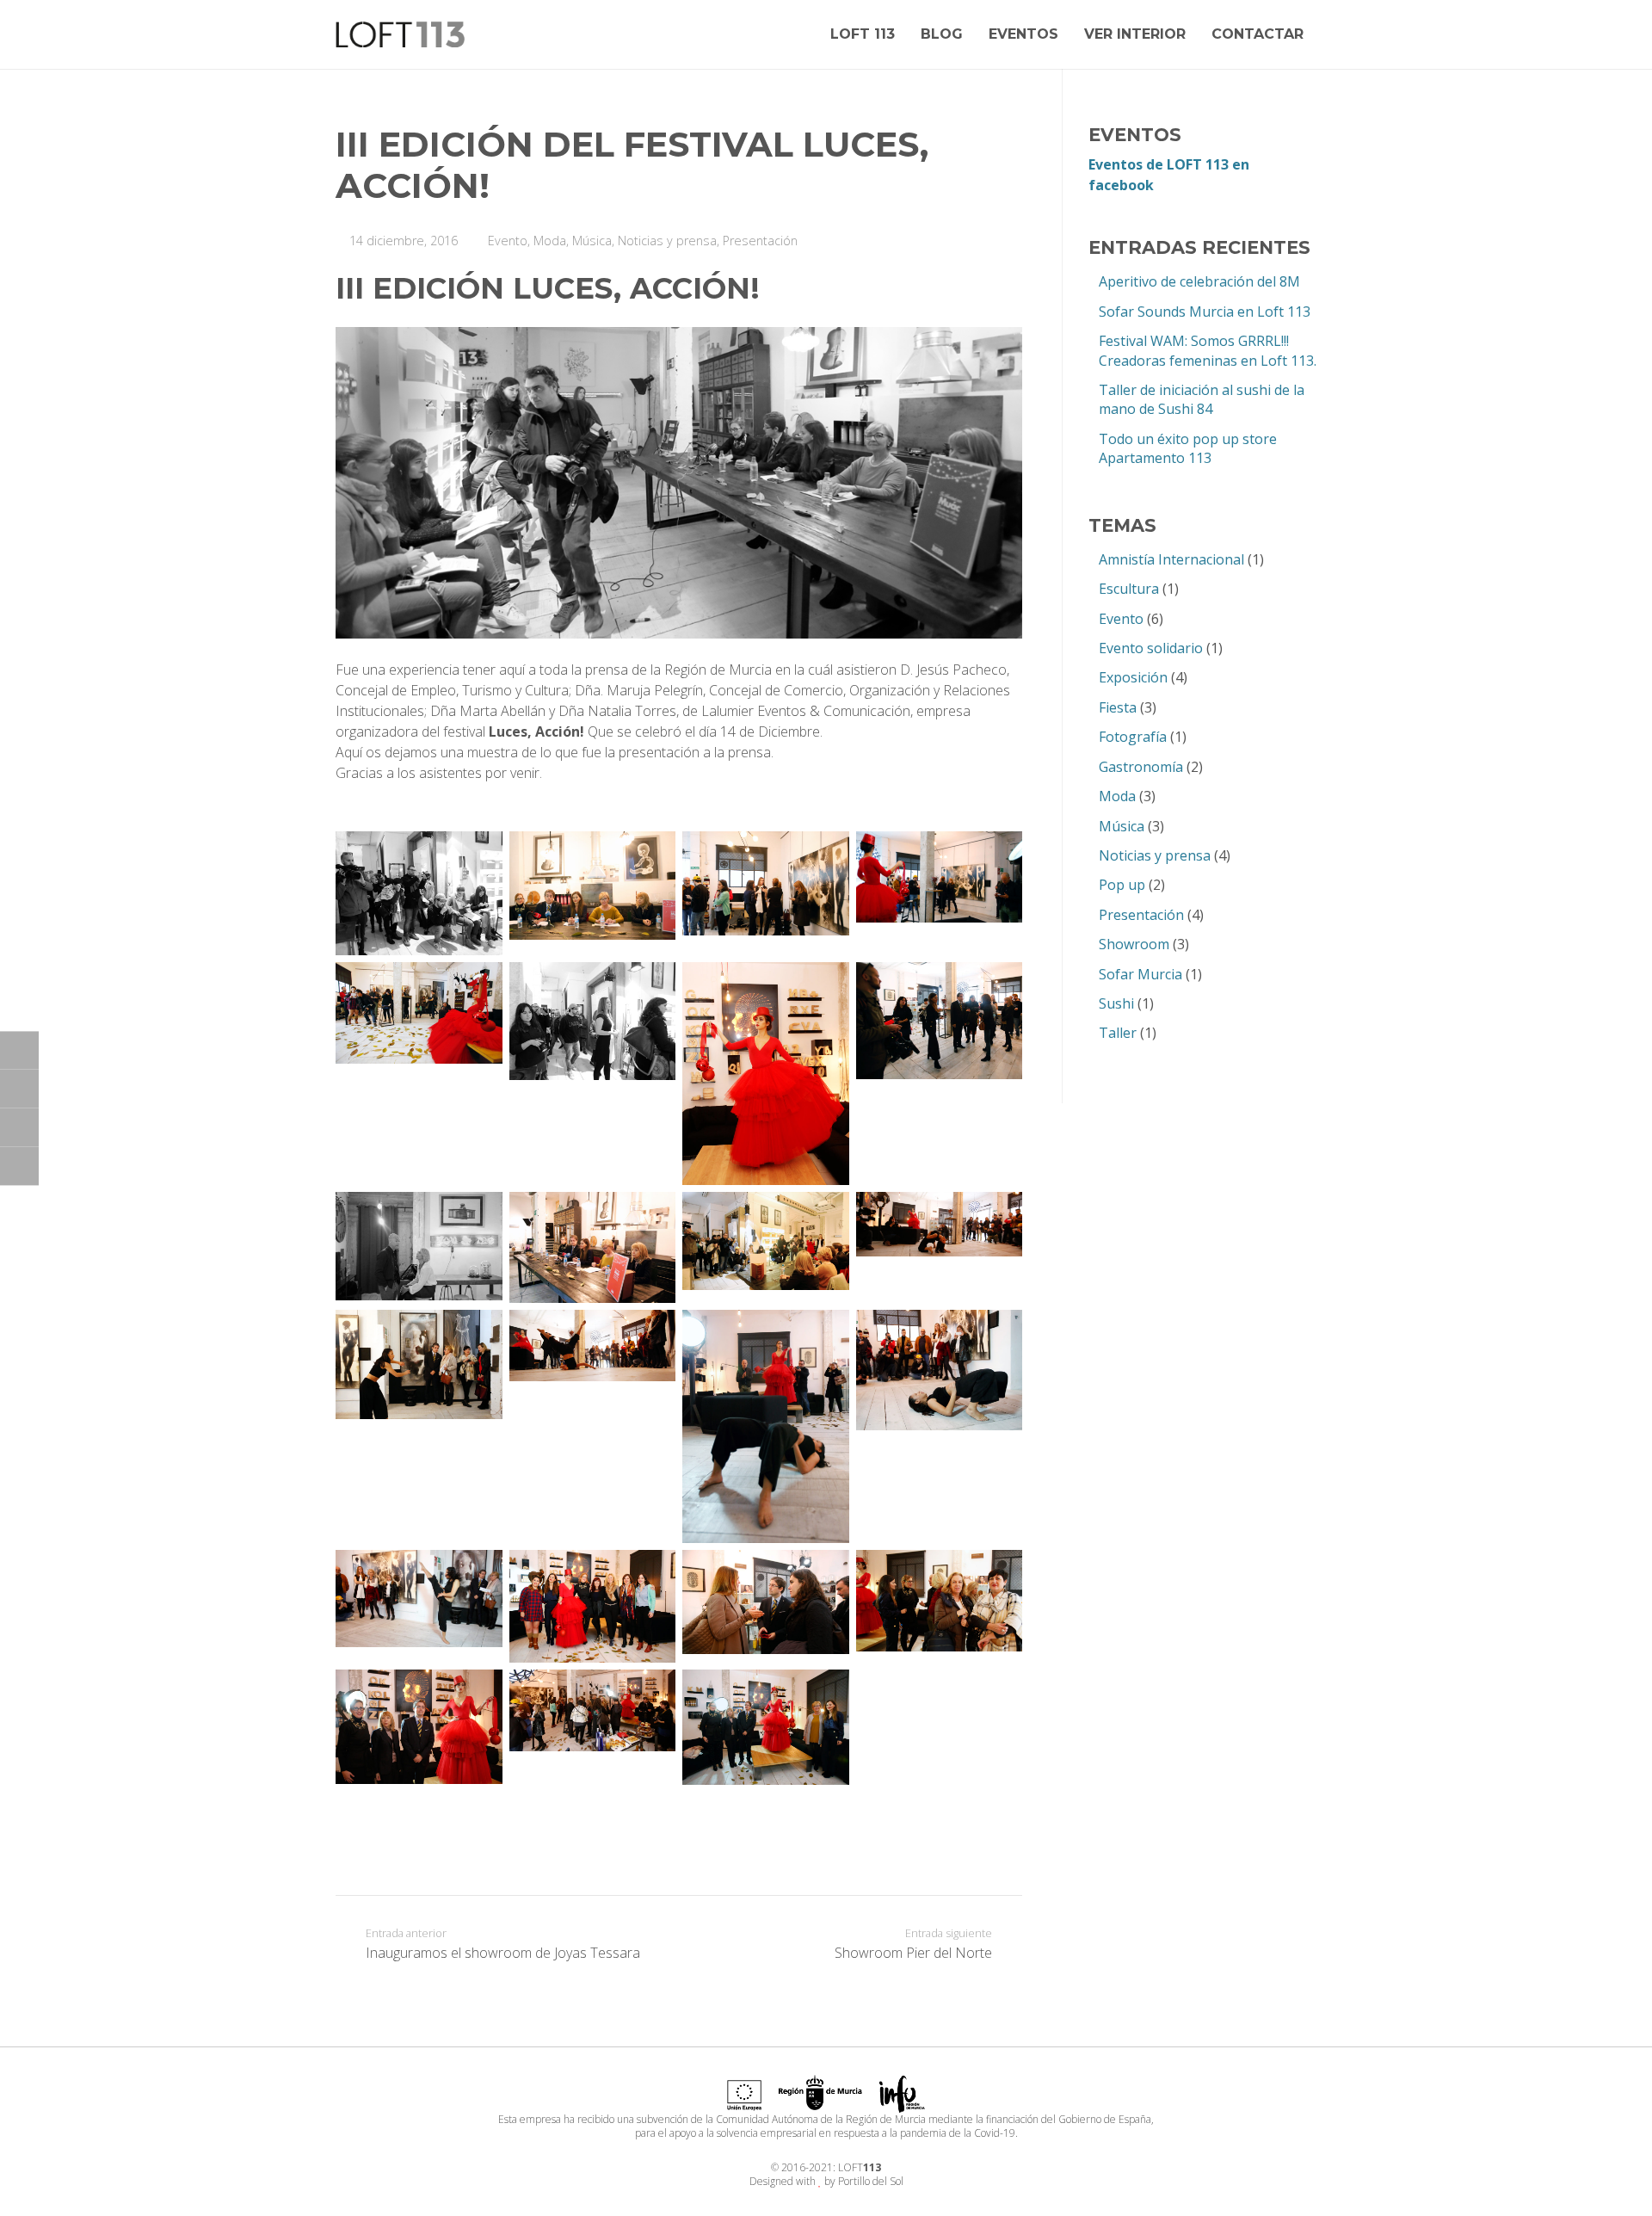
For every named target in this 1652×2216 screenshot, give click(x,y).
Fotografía (1133, 737)
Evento (508, 241)
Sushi (1116, 1003)
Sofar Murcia (1140, 974)
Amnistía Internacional (1171, 559)
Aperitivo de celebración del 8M (1199, 281)
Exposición (1133, 677)
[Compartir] (19, 1050)
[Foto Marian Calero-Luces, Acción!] (419, 893)
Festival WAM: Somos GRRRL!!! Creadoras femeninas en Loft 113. (1208, 350)
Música (592, 241)
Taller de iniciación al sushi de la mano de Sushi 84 (1202, 399)
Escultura (1129, 589)
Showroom (1134, 944)
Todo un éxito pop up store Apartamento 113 (1188, 448)
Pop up (1122, 885)
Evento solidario (1151, 648)
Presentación (760, 241)
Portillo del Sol (871, 2181)
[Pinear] (19, 1166)
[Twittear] (19, 1089)
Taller (1118, 1033)
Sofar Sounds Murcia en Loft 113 (1205, 312)
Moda (550, 241)
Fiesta (1118, 707)
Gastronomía (1141, 767)
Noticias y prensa (667, 241)
